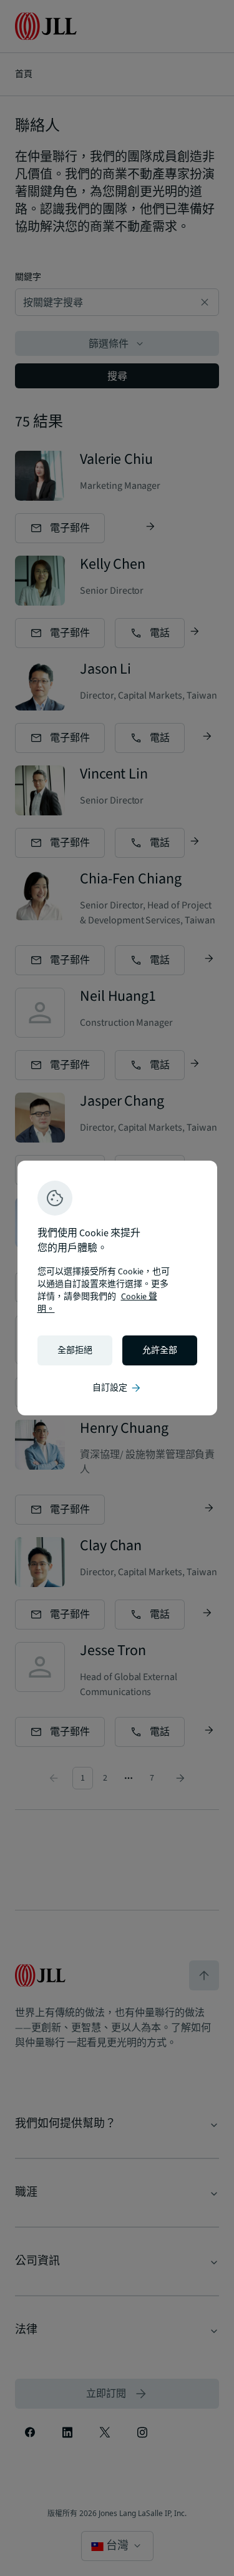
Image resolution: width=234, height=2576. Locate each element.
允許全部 (160, 1350)
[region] (117, 1288)
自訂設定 (117, 1388)
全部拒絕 (75, 1350)
